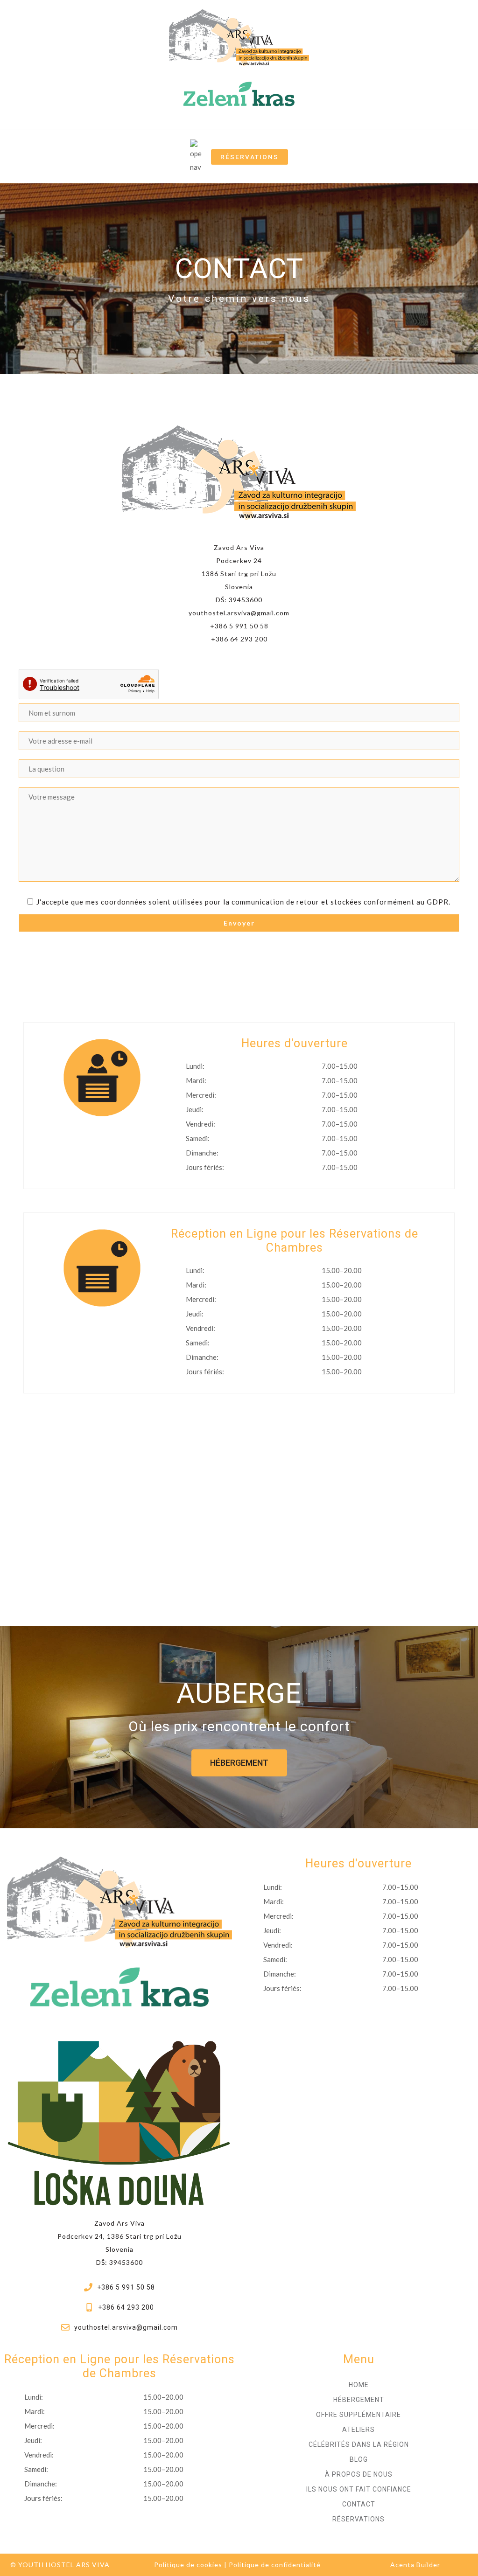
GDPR (438, 902)
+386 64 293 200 (239, 639)
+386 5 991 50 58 (239, 626)
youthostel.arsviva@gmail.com (239, 613)
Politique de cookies (188, 2565)
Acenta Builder (415, 2565)
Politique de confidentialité (275, 2565)
